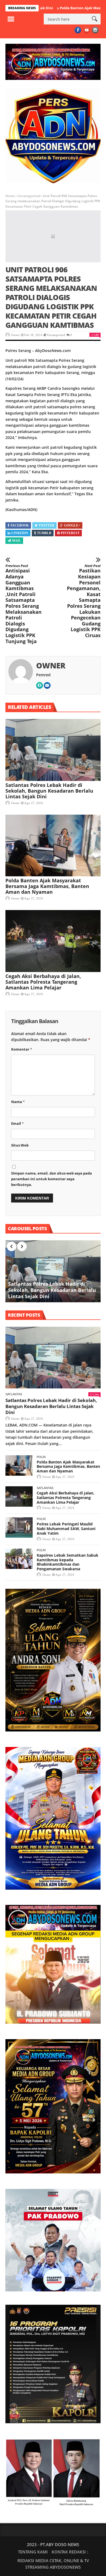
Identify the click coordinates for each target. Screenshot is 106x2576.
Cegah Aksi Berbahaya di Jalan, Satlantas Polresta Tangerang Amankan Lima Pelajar (43, 982)
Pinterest (70, 533)
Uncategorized (29, 196)
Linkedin (20, 533)
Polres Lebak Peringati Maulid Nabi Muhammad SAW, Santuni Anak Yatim (66, 1529)
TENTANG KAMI (33, 2552)
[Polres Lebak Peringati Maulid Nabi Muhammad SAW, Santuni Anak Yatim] (19, 1527)
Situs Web (20, 1145)
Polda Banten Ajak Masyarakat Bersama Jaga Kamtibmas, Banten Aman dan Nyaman (47, 886)
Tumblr (44, 533)
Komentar (22, 1049)
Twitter (46, 525)
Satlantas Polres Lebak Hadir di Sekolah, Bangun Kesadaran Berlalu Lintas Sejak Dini (49, 791)
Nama (18, 1102)
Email (17, 1123)
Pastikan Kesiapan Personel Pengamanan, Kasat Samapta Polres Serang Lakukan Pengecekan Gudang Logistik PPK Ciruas (84, 601)
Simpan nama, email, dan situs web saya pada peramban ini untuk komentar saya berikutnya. (52, 1179)
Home (10, 196)
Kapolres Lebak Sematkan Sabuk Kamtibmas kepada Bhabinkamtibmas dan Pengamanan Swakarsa (68, 1562)
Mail (16, 541)
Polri (41, 1457)
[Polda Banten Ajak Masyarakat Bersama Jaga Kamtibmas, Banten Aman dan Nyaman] (53, 846)
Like (96, 335)
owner (15, 335)
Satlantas (14, 1394)
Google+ (72, 525)
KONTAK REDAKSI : (70, 2552)
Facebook (20, 525)
